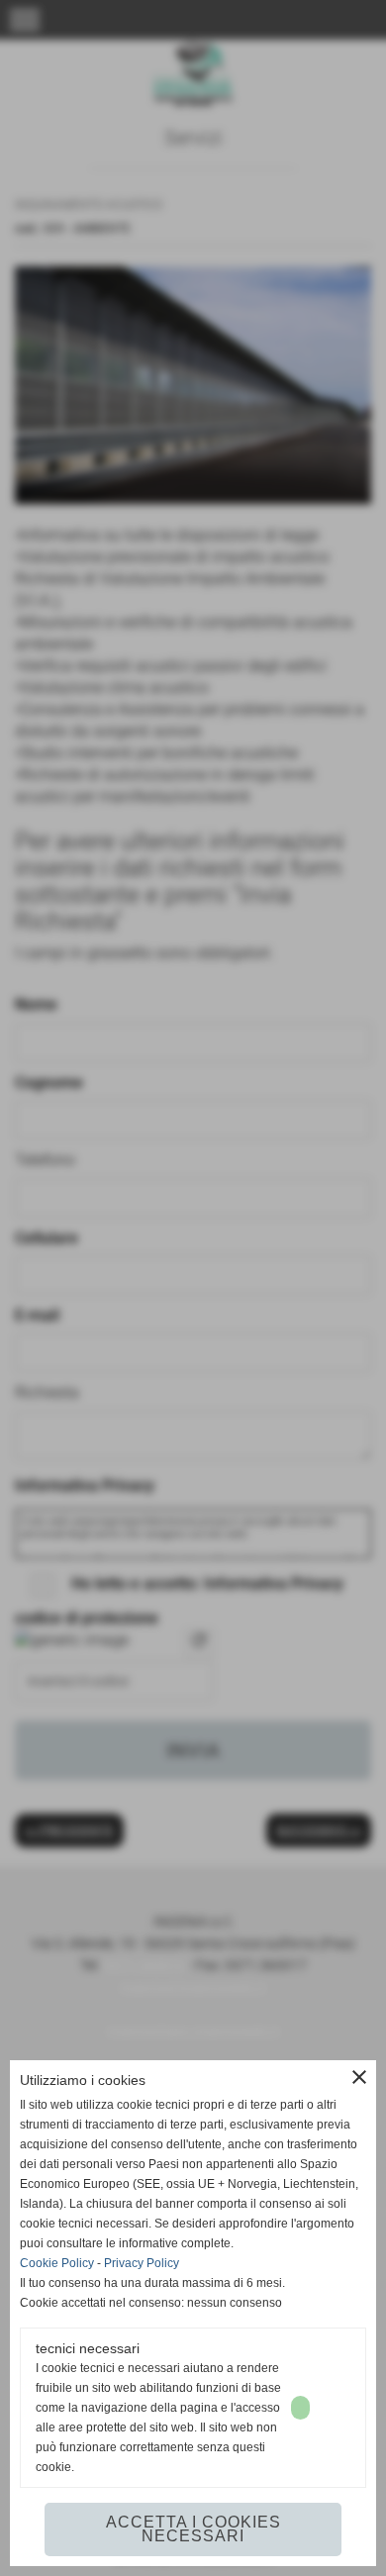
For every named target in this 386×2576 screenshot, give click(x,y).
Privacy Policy (142, 2263)
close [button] (359, 2077)
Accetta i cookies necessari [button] (193, 2529)
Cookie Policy (57, 2263)
